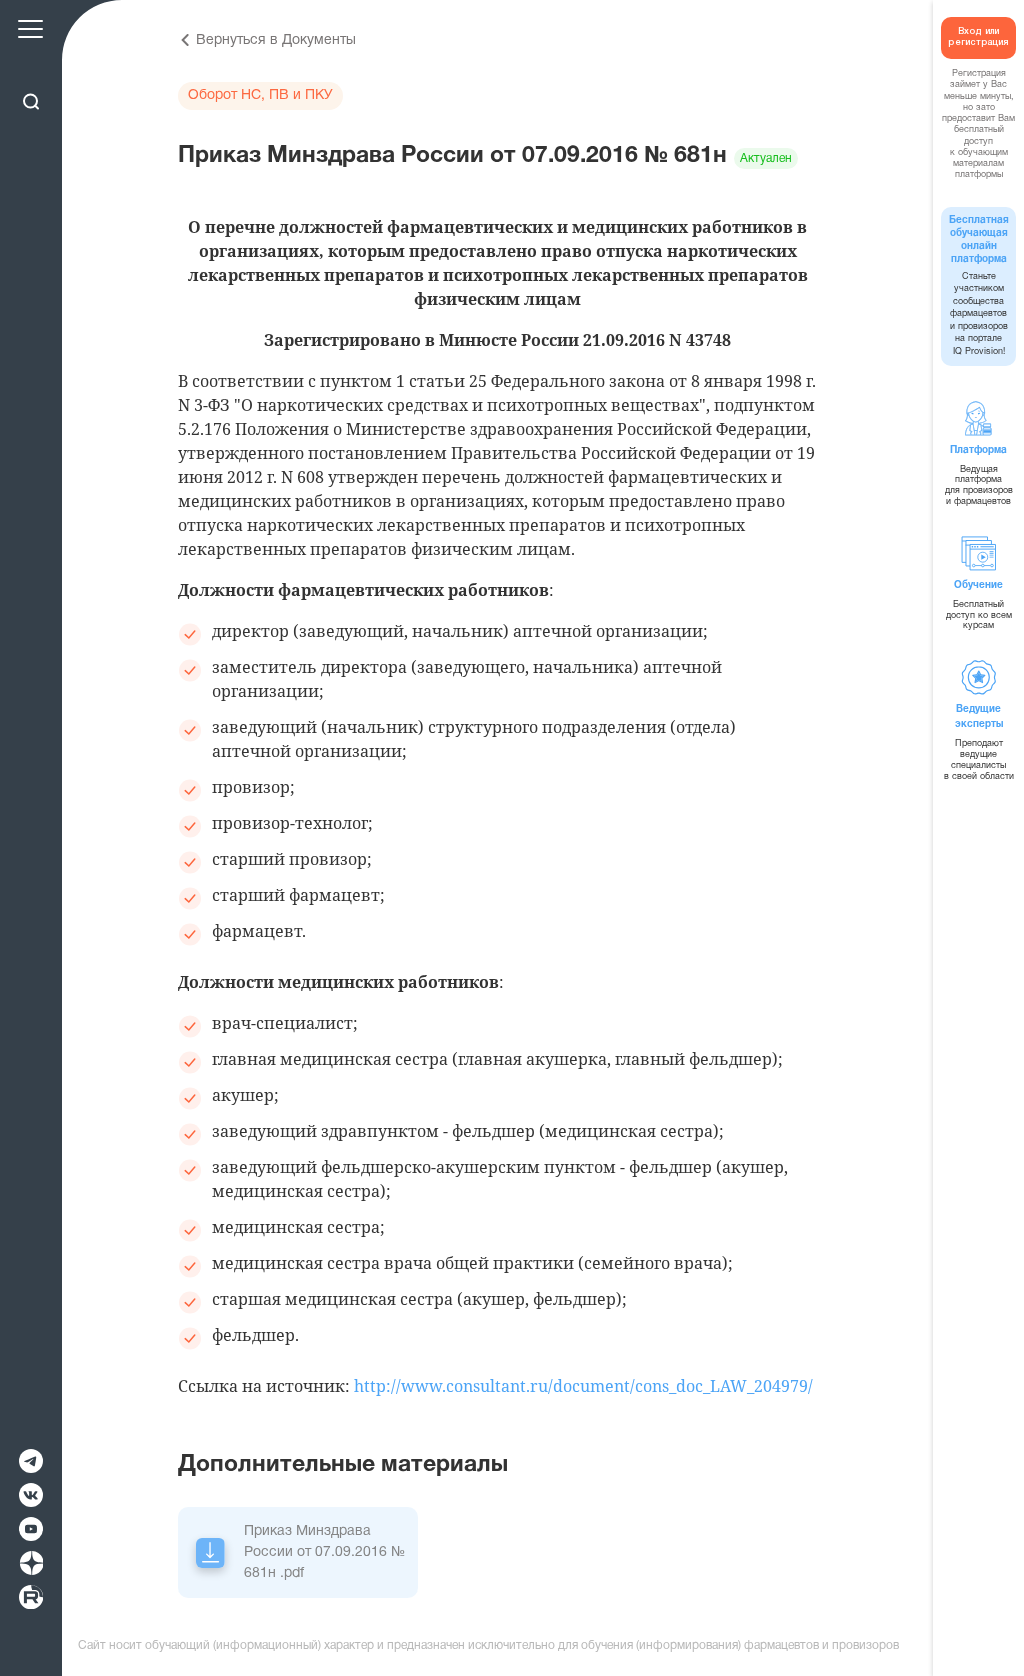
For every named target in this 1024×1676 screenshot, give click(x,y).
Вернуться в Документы (276, 40)
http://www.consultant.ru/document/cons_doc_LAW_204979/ (583, 1386)
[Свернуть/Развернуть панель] (30, 67)
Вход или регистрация (978, 37)
